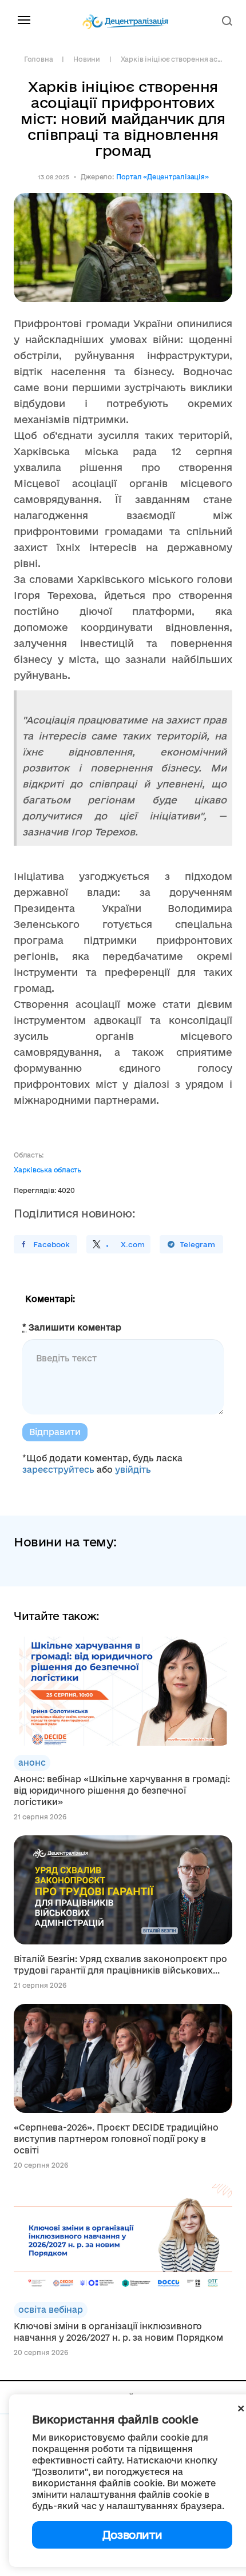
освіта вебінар (51, 2310)
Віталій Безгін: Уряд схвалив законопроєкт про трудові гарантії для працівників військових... (120, 1965)
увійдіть (133, 1470)
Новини (87, 59)
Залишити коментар (72, 1327)
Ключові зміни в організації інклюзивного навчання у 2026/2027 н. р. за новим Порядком (118, 2332)
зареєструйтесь (58, 1470)
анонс (32, 1763)
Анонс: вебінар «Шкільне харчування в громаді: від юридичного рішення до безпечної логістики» (122, 1791)
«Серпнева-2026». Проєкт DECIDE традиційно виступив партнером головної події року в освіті (116, 2139)
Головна (38, 59)
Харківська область (47, 1170)
